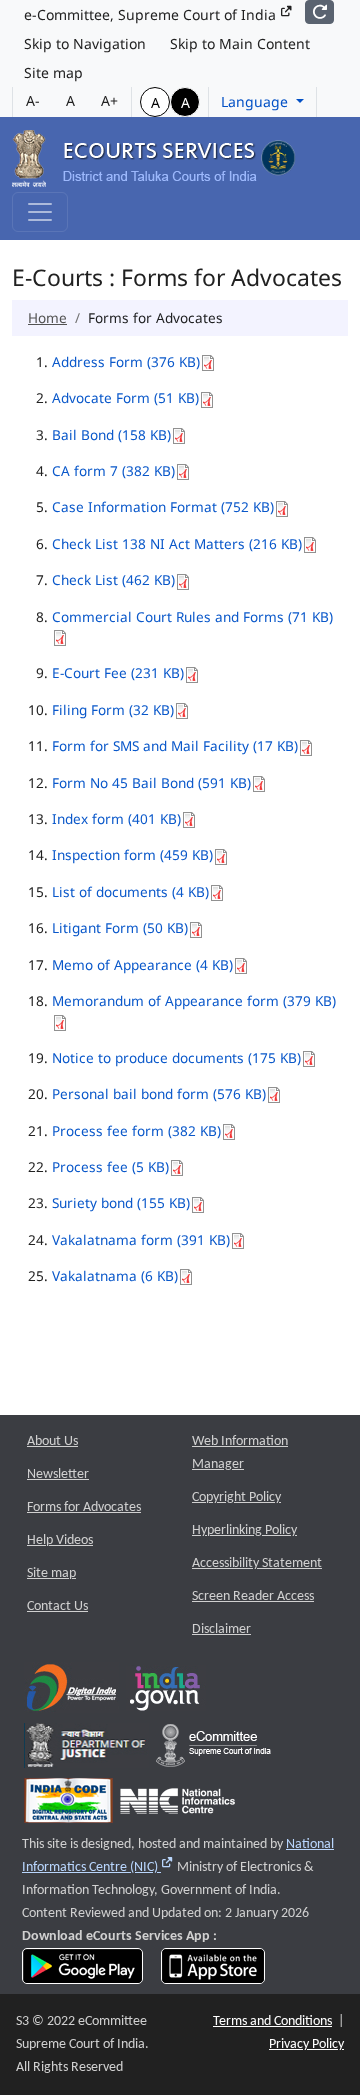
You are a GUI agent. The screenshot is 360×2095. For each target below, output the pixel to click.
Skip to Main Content (240, 43)
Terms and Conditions (272, 2021)
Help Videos (60, 1540)
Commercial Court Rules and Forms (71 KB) (192, 616)
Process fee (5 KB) (110, 1166)
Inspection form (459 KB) (132, 854)
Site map (53, 72)
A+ (109, 100)
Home (47, 317)
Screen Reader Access (253, 1596)
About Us (52, 1441)
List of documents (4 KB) (130, 891)
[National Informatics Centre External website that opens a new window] (177, 1805)
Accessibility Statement (257, 1563)
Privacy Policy (306, 2044)
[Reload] (319, 12)
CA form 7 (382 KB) (113, 470)
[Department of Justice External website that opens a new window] (86, 1750)
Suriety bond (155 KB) (121, 1202)
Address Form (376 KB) (126, 361)
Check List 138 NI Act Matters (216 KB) (177, 543)
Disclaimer (221, 1629)
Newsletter (58, 1474)
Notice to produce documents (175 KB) (176, 1057)
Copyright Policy (236, 1497)
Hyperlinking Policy (244, 1530)
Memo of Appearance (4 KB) (142, 964)
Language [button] (256, 101)
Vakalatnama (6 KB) (115, 1275)
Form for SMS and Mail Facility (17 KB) (175, 745)
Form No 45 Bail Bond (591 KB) (151, 782)
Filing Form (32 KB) (113, 709)
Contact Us (57, 1606)
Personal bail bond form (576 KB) (159, 1093)
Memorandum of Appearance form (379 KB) (194, 1000)
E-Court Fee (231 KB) (118, 672)
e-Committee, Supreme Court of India (152, 14)
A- (33, 100)
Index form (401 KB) (116, 818)
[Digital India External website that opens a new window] (71, 1692)
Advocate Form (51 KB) (125, 397)
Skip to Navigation (85, 43)
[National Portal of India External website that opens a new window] (166, 1692)
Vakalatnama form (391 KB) (141, 1239)
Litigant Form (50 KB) (120, 927)
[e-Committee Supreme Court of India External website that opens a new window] (213, 1750)
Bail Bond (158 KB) (111, 434)
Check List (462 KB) (113, 579)
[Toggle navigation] (40, 212)
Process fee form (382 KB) (136, 1130)
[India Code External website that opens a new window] (68, 1805)
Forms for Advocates (84, 1507)
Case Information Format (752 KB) (163, 506)
